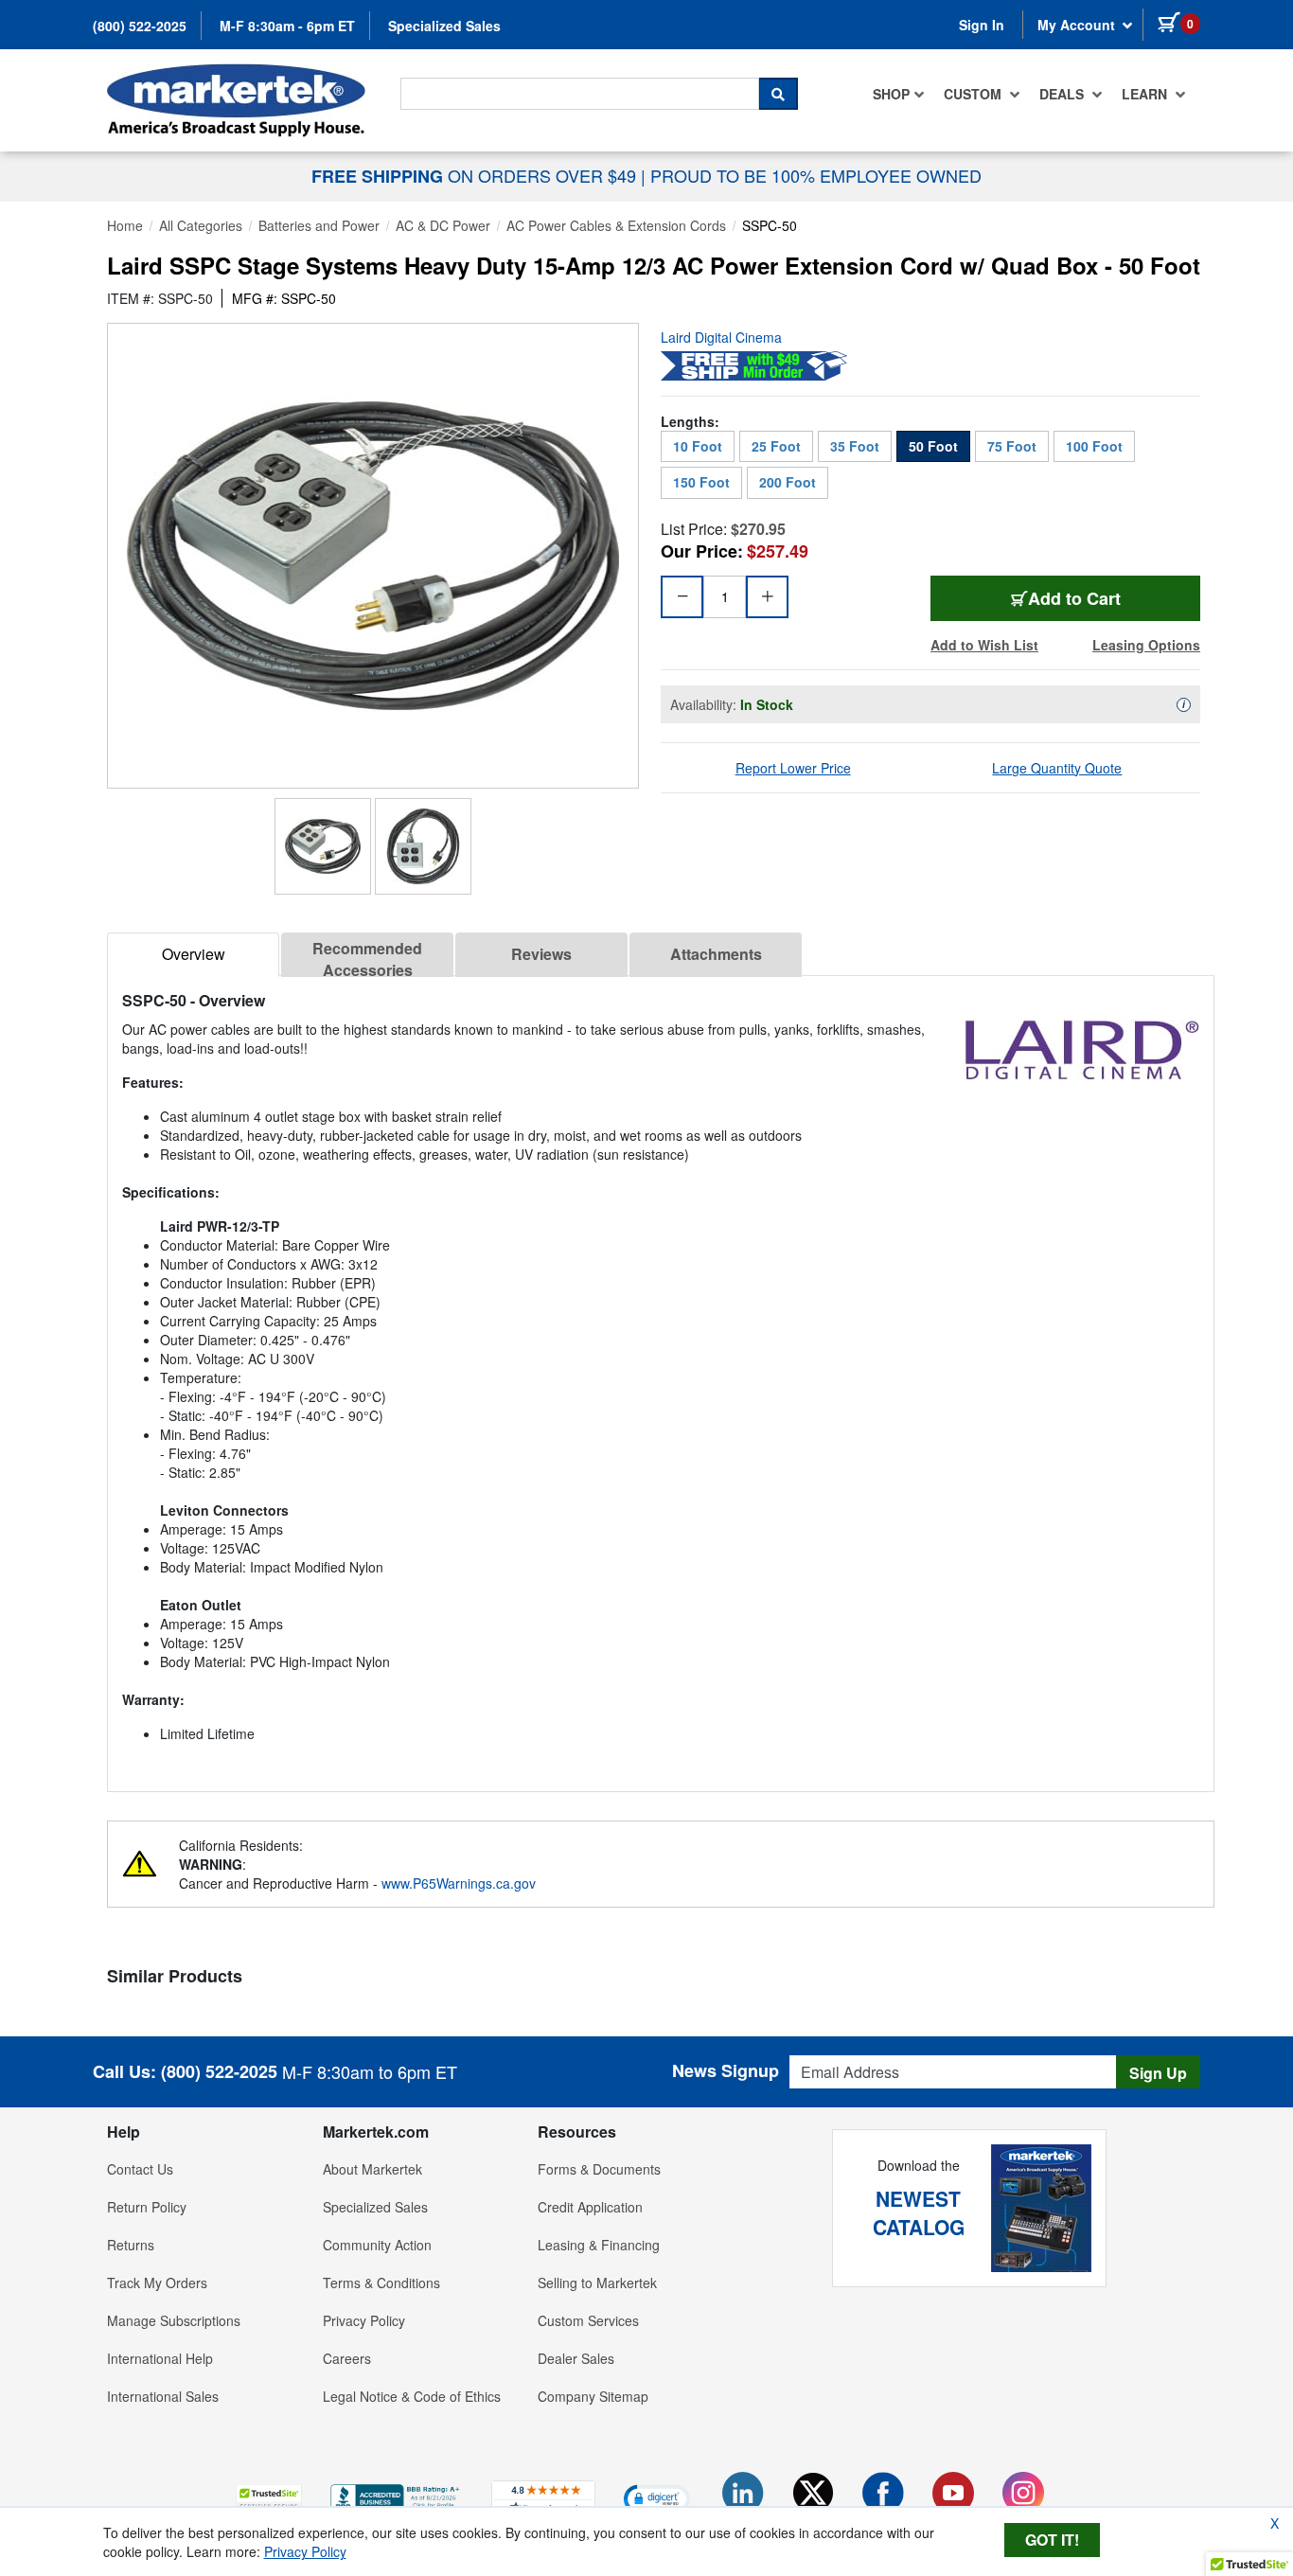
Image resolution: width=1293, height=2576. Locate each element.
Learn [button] (1146, 94)
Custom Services (588, 2320)
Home (125, 225)
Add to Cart (1082, 598)
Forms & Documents (599, 2169)
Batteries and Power (319, 225)
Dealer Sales (576, 2358)
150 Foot (701, 482)
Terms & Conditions (381, 2283)
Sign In (982, 25)
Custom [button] (974, 94)
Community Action (377, 2245)
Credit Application (590, 2207)
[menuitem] (899, 94)
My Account (1078, 25)
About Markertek (372, 2169)
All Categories (201, 225)
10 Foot (698, 446)
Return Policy (147, 2207)
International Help (160, 2358)
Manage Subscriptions (174, 2320)
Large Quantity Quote (1057, 768)
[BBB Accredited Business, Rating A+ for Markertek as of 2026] (397, 2496)
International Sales (163, 2396)
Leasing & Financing (599, 2245)
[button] (269, 2498)
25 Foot (776, 446)
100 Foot (1094, 446)
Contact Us (140, 2169)
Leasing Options (1146, 645)
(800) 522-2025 (140, 26)
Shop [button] (891, 94)
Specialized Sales (444, 26)
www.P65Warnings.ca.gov (459, 1883)
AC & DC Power (443, 225)
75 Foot (1012, 446)
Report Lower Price (793, 768)
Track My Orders (157, 2283)
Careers (347, 2358)
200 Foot (788, 482)
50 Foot (933, 446)
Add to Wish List (984, 645)
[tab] (193, 955)
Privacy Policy (364, 2320)
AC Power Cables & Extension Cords (616, 225)
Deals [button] (1063, 94)
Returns (131, 2245)
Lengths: (690, 421)
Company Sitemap (593, 2396)
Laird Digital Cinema (721, 337)
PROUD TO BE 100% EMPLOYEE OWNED (816, 175)
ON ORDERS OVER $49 (476, 175)
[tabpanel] (661, 1376)
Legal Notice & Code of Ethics (412, 2396)
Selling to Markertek (597, 2283)
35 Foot (855, 446)
